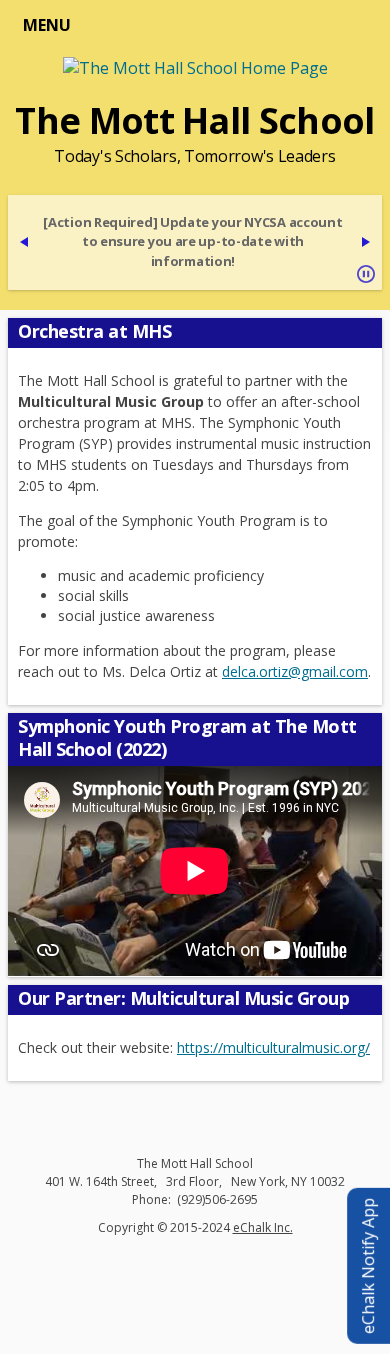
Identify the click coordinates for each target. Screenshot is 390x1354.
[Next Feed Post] (366, 242)
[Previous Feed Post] (24, 242)
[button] (366, 274)
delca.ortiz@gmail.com (295, 671)
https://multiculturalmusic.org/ (273, 1047)
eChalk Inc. (263, 1227)
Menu (47, 25)
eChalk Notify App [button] (368, 1266)
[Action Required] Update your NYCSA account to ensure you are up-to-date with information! (192, 241)
